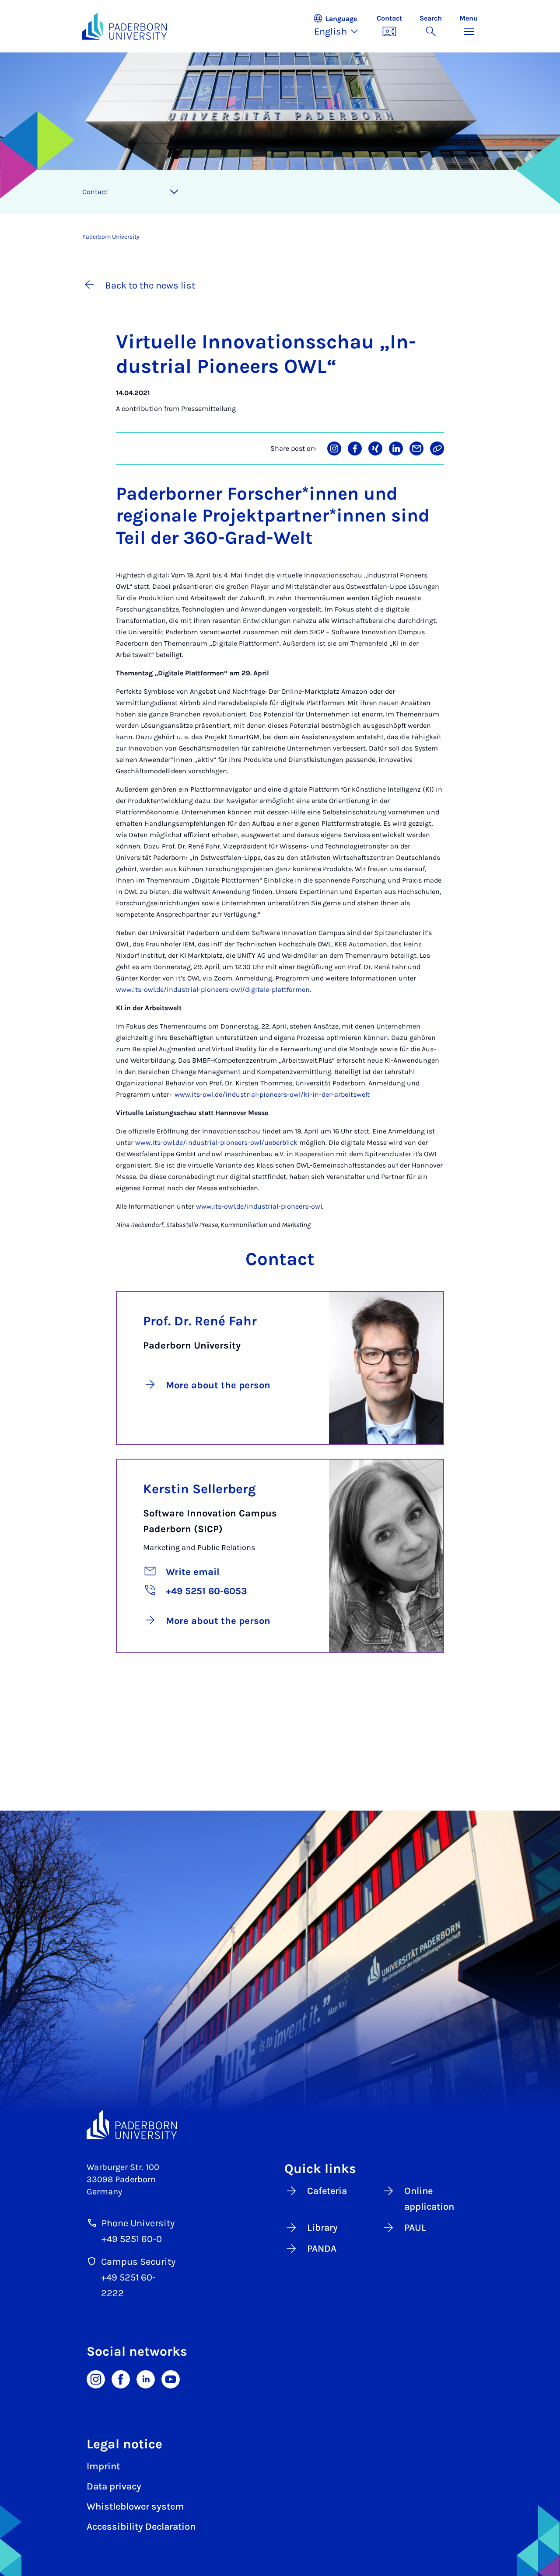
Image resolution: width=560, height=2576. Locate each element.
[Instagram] (96, 2378)
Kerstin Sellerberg (199, 1489)
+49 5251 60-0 (132, 2239)
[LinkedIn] (146, 2378)
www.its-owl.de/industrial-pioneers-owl (259, 1206)
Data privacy (114, 2486)
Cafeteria (327, 2191)
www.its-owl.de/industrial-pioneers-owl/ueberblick (216, 1142)
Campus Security (138, 2262)
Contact (95, 192)
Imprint (103, 2466)
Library (322, 2228)
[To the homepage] (124, 26)
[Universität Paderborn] (132, 2124)
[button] (340, 26)
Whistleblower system (135, 2506)
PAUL (415, 2228)
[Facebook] (121, 2378)
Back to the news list (150, 285)
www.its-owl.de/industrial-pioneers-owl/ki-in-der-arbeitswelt (272, 1094)
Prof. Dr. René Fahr (200, 1321)
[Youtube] (171, 2378)
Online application (429, 2199)
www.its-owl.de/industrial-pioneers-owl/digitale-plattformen (213, 989)
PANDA (322, 2249)
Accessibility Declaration (141, 2527)
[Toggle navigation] (174, 192)
